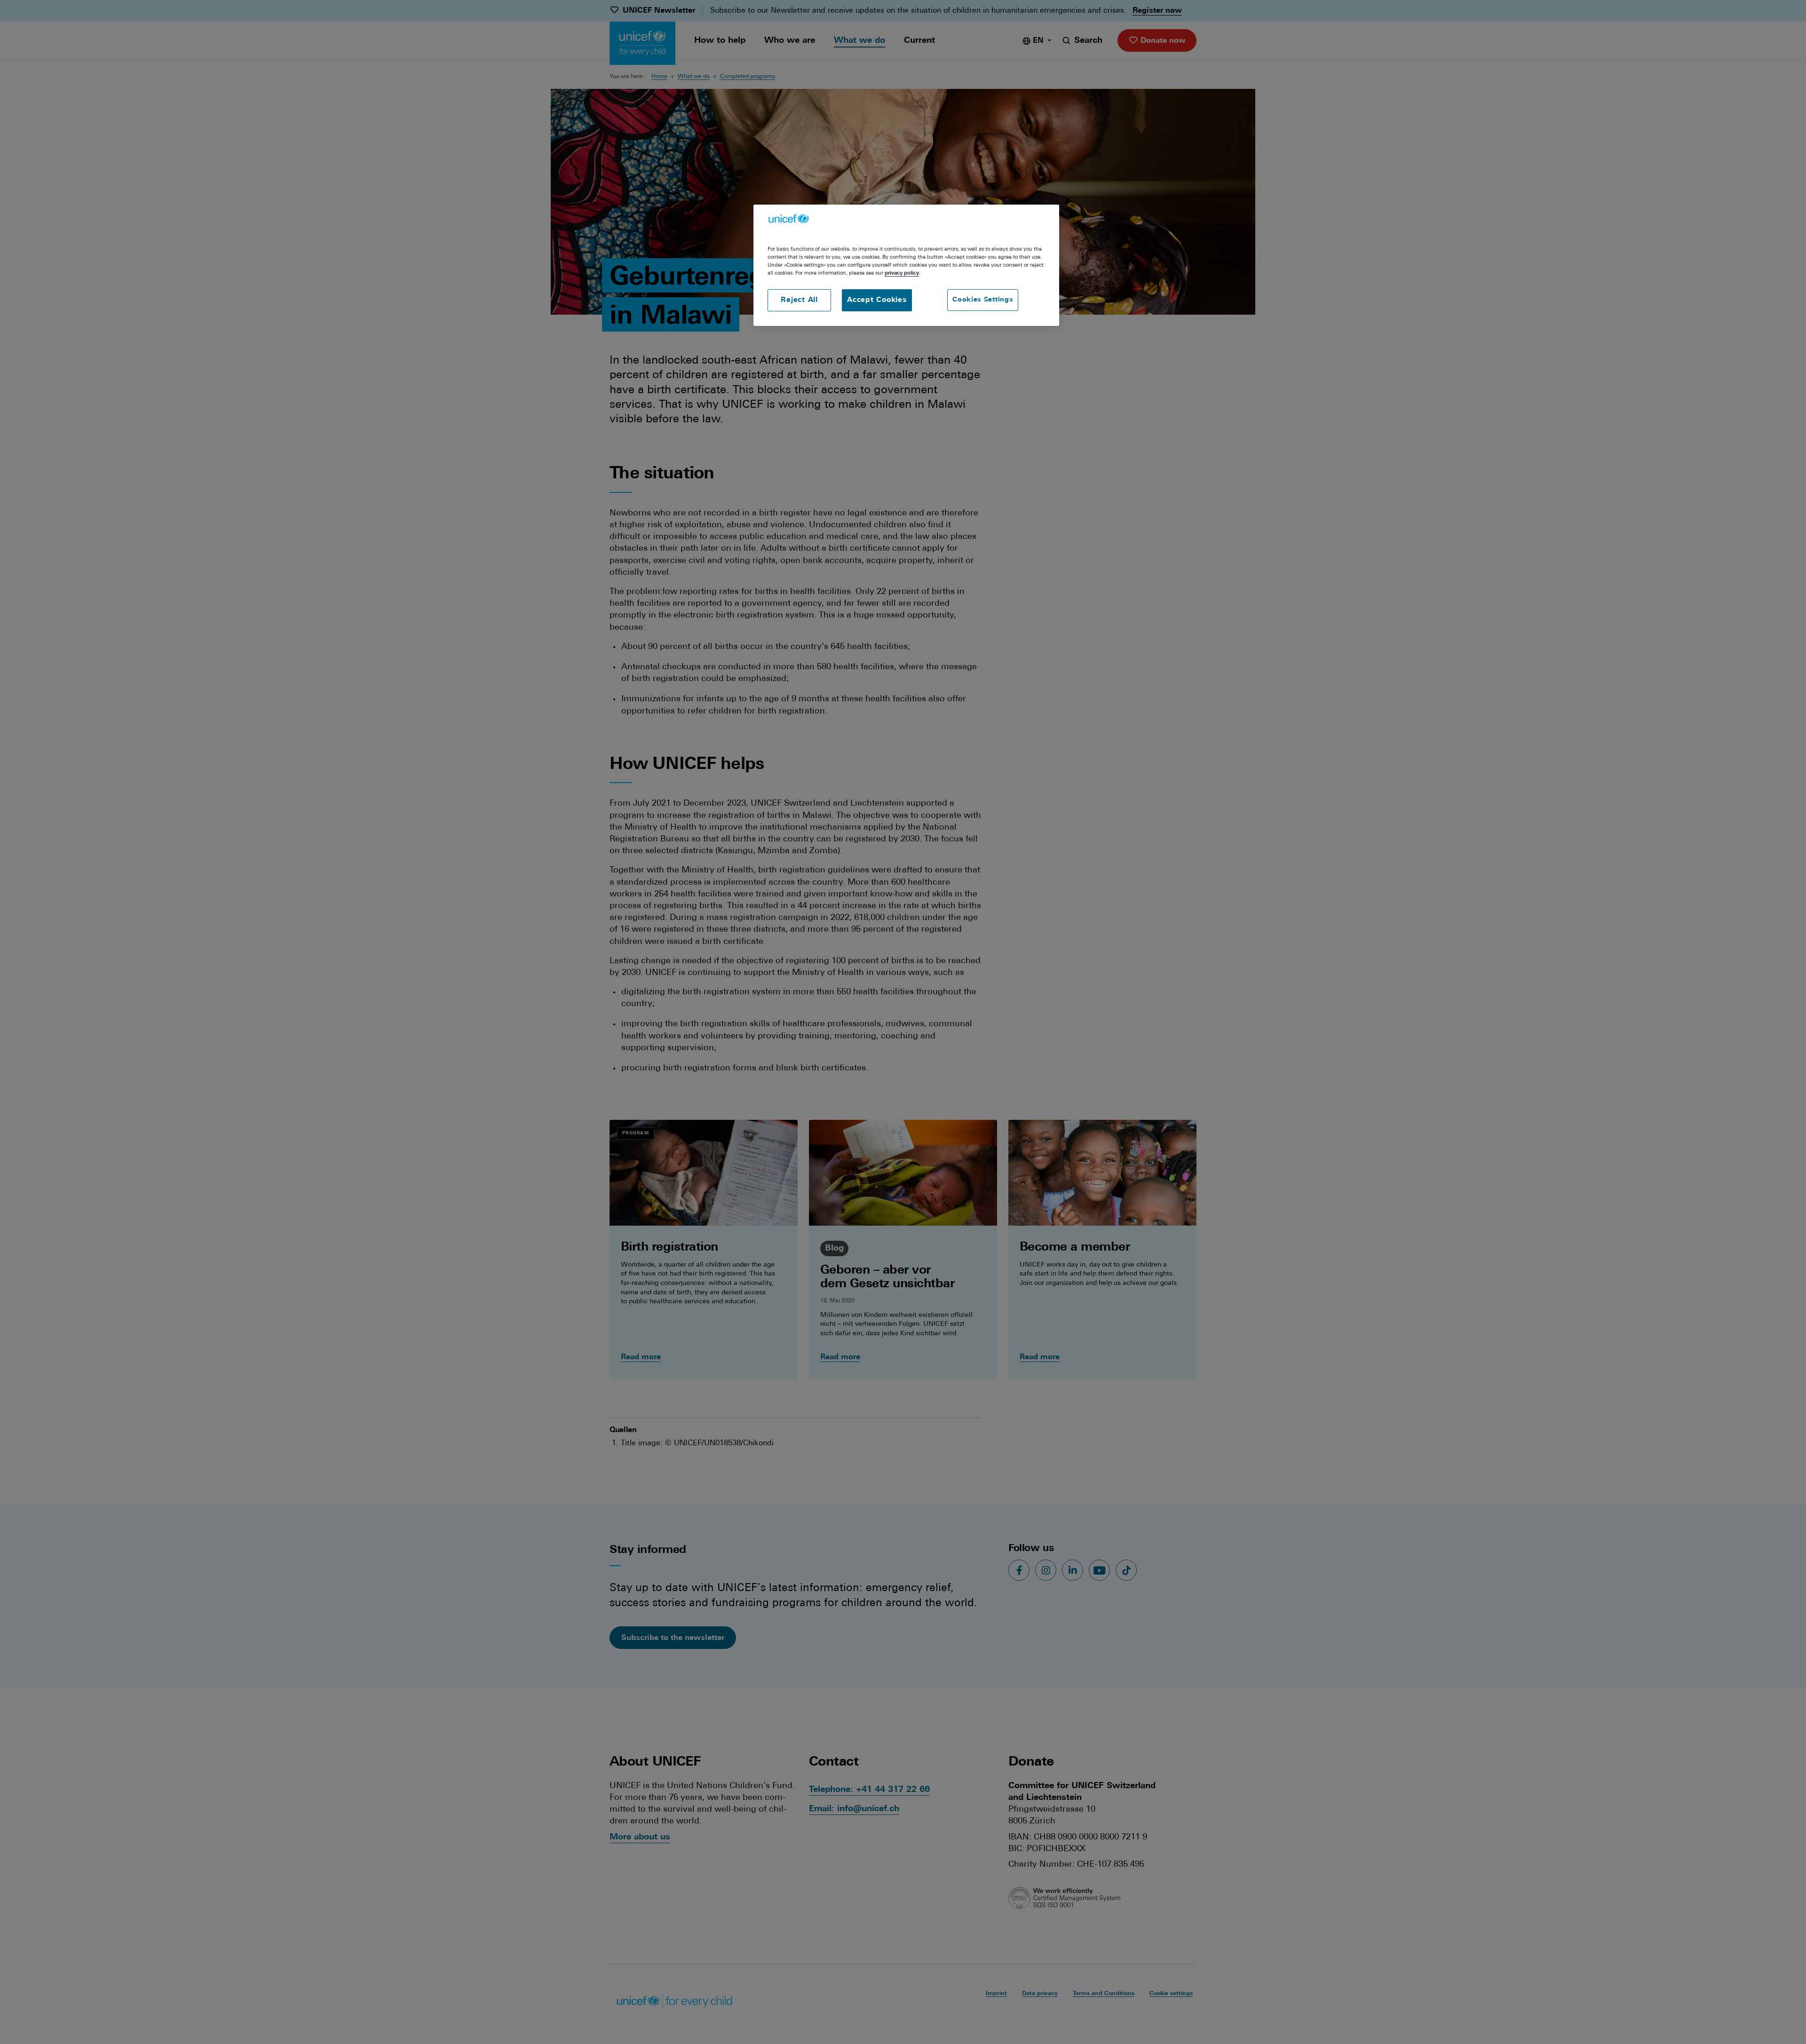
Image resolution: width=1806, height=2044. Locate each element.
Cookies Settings (983, 300)
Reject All (799, 300)
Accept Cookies (877, 300)
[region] (906, 265)
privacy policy (902, 273)
